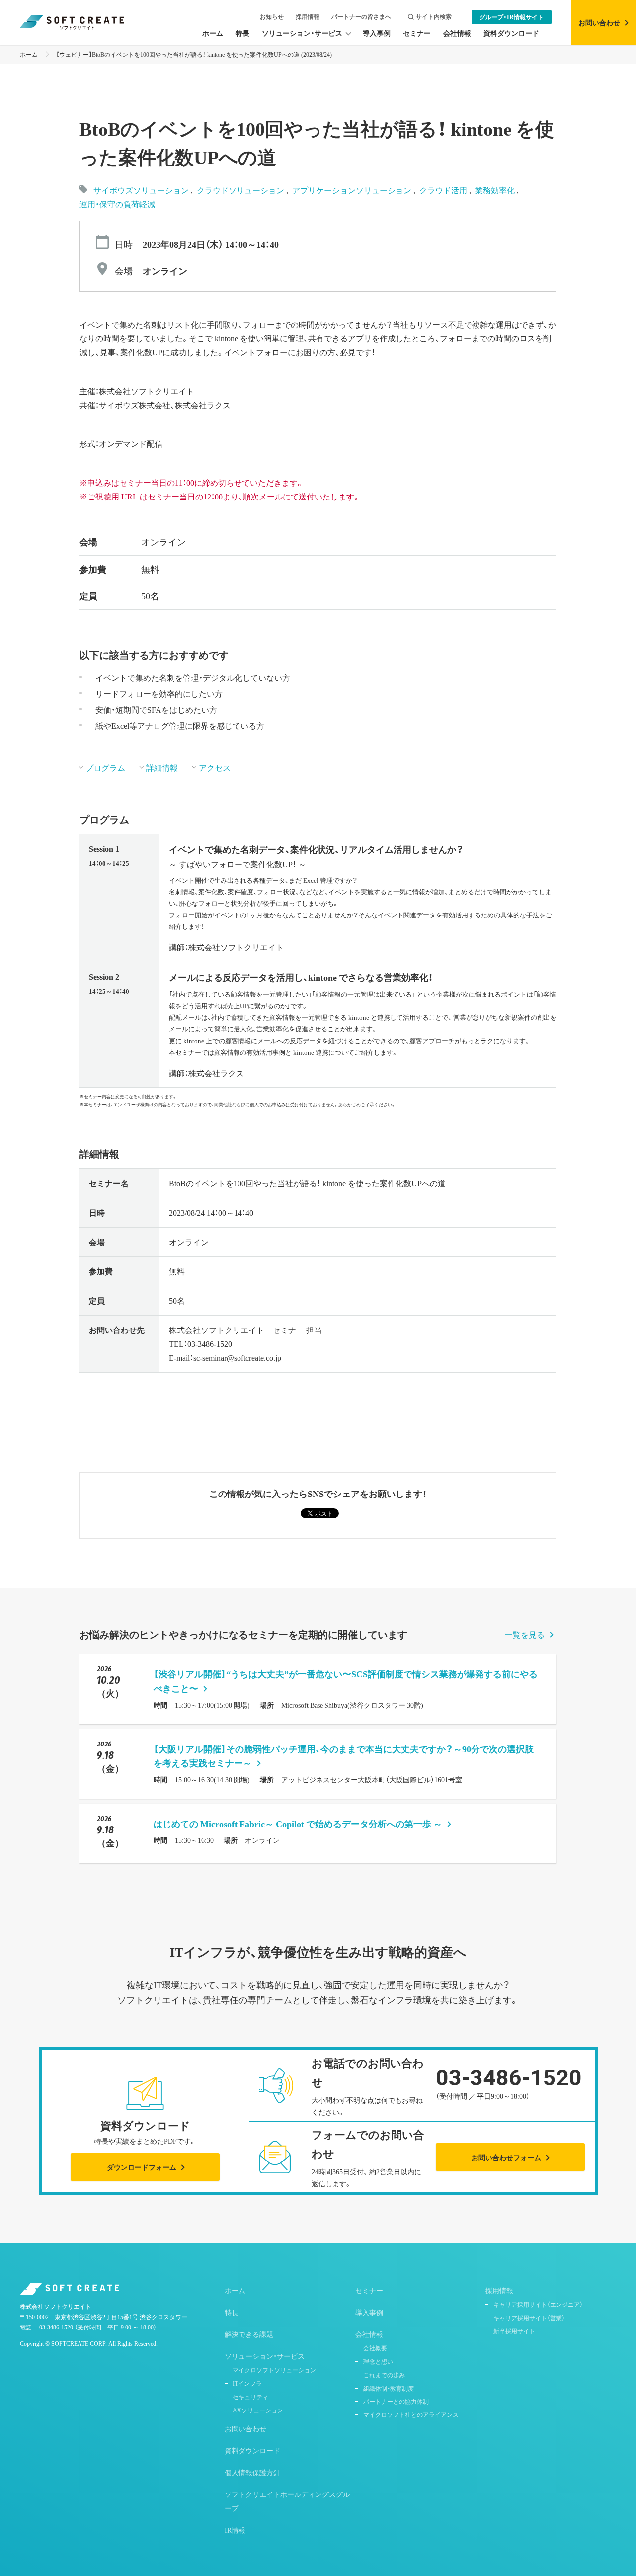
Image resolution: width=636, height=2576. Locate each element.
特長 (232, 2312)
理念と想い (378, 2361)
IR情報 (235, 2530)
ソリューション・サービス (265, 2356)
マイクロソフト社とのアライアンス (411, 2414)
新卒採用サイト (514, 2331)
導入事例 (369, 2312)
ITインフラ (247, 2383)
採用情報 (308, 17)
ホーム (29, 54)
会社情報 (369, 2334)
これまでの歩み (384, 2375)
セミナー (369, 2290)
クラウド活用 (444, 190)
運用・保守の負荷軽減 (117, 204)
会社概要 (375, 2348)
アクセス (215, 767)
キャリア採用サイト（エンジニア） (538, 2304)
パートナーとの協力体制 (396, 2401)
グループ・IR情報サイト (512, 17)
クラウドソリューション (241, 190)
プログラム (105, 767)
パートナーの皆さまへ (361, 17)
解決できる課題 (249, 2334)
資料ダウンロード (252, 2450)
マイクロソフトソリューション (274, 2370)
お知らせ (272, 17)
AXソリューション (258, 2410)
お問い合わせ (245, 2428)
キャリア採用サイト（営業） (529, 2318)
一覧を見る (525, 1634)
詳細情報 (162, 767)
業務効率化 (496, 190)
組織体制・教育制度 (389, 2388)
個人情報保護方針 (252, 2472)
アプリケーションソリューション (353, 190)
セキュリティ (250, 2397)
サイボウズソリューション (141, 190)
